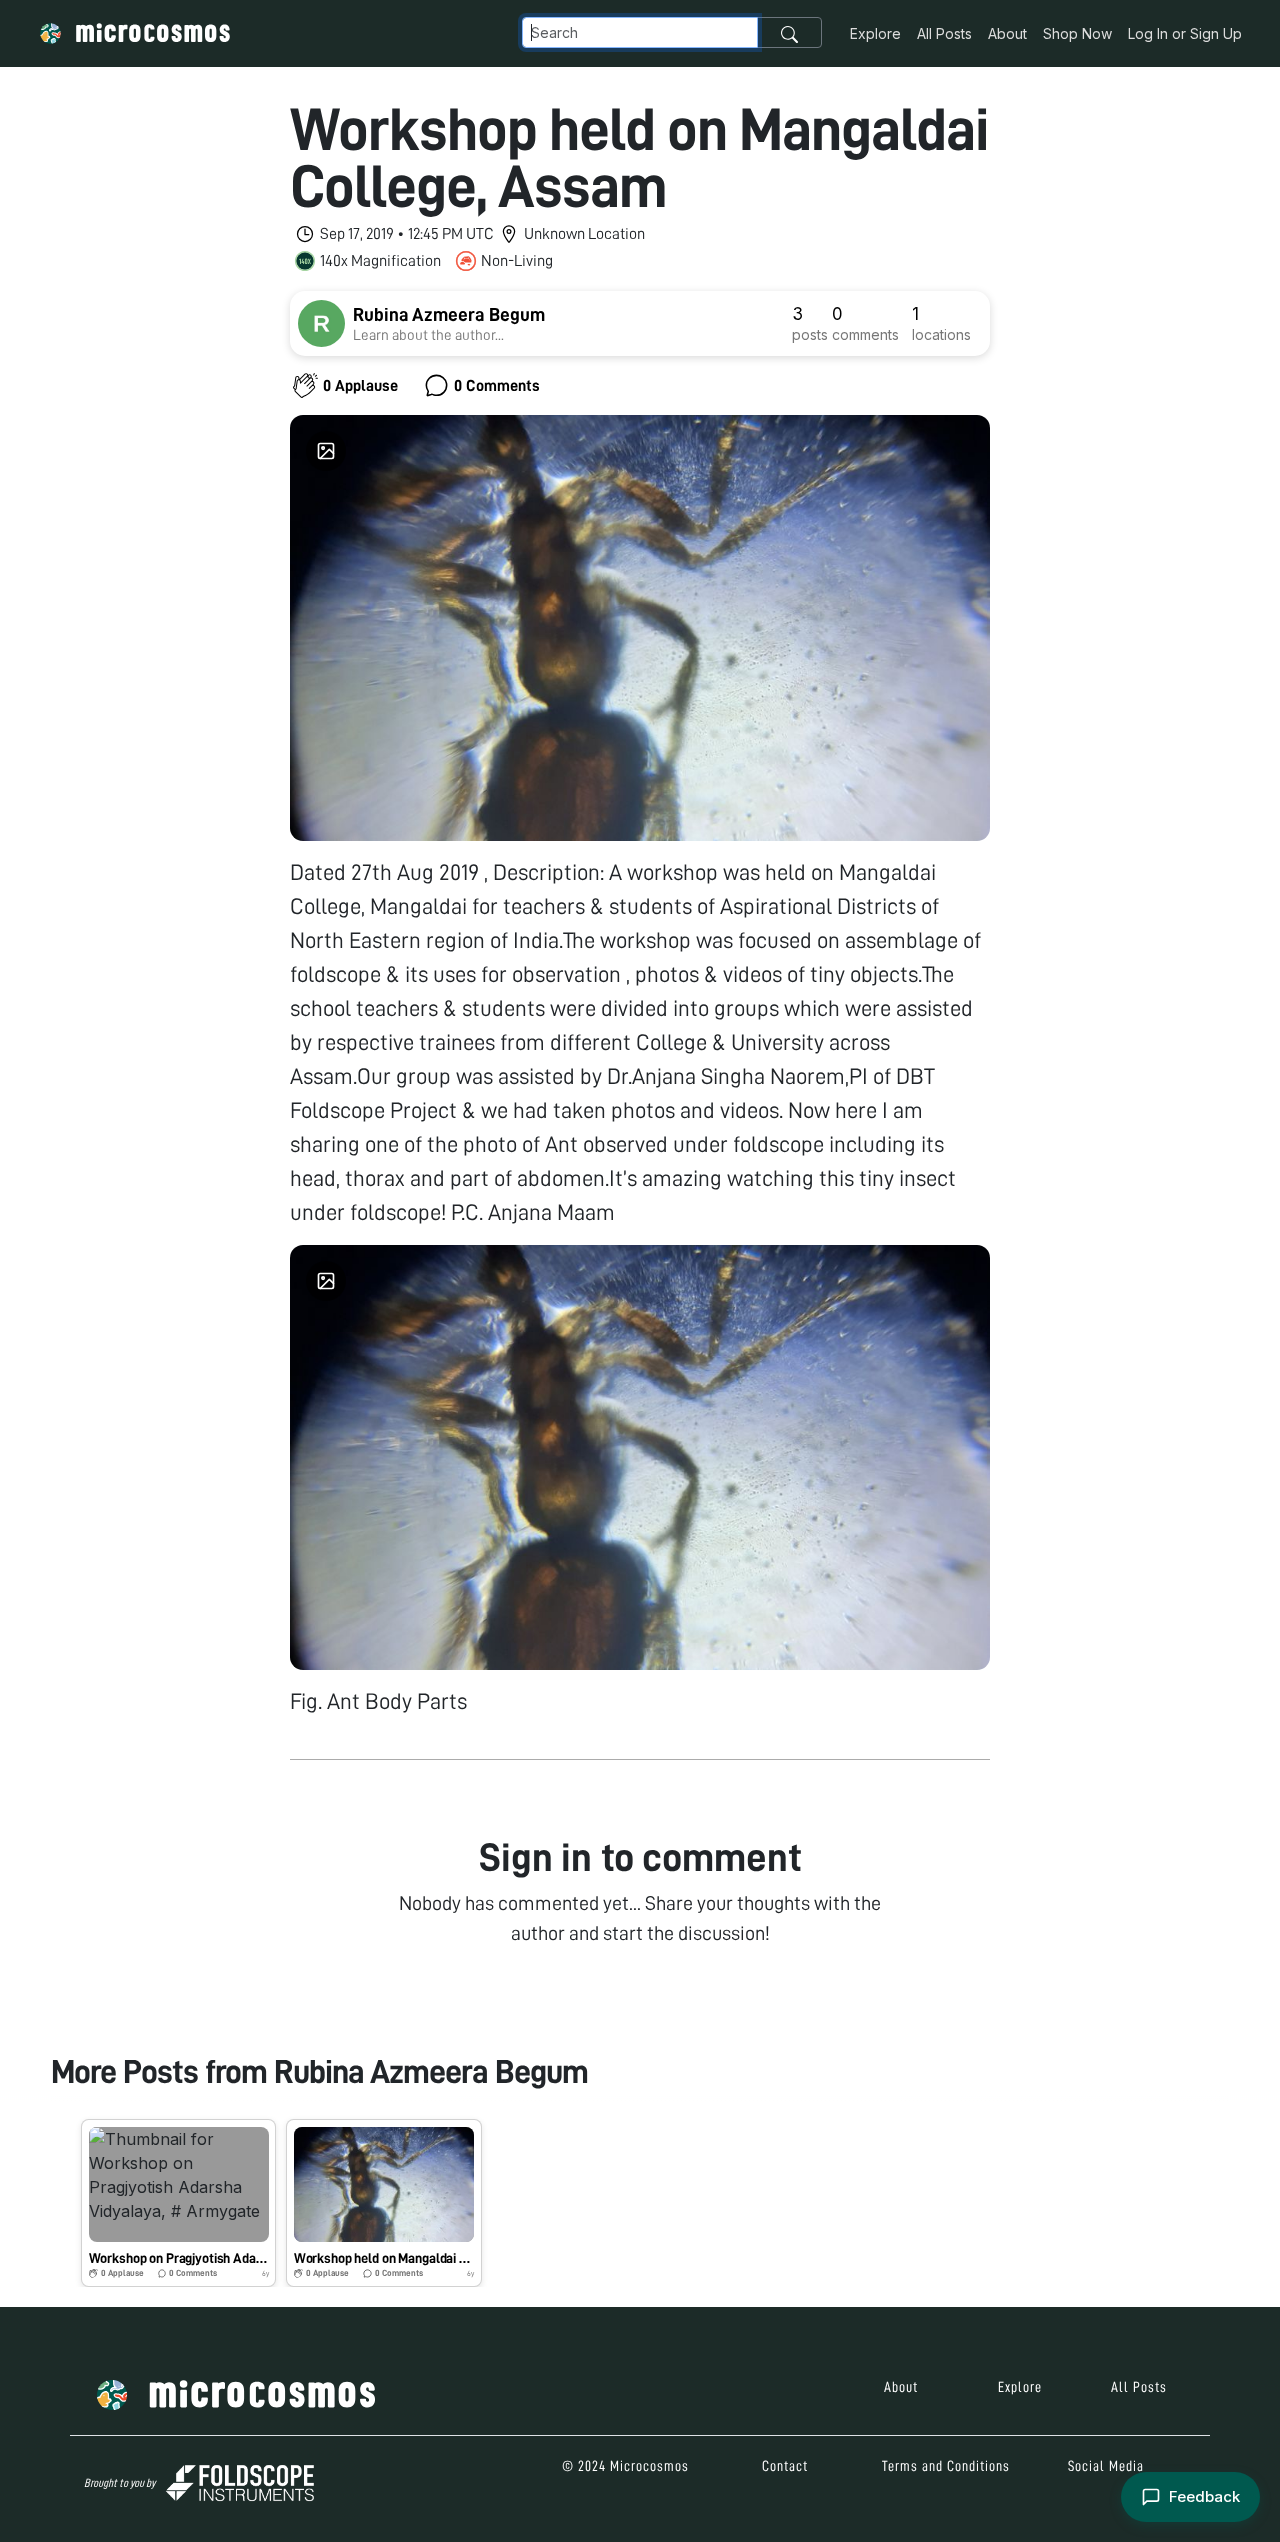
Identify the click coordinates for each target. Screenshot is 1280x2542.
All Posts (944, 33)
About (1007, 33)
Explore (875, 33)
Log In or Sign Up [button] (1185, 33)
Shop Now (1077, 33)
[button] (178, 2203)
